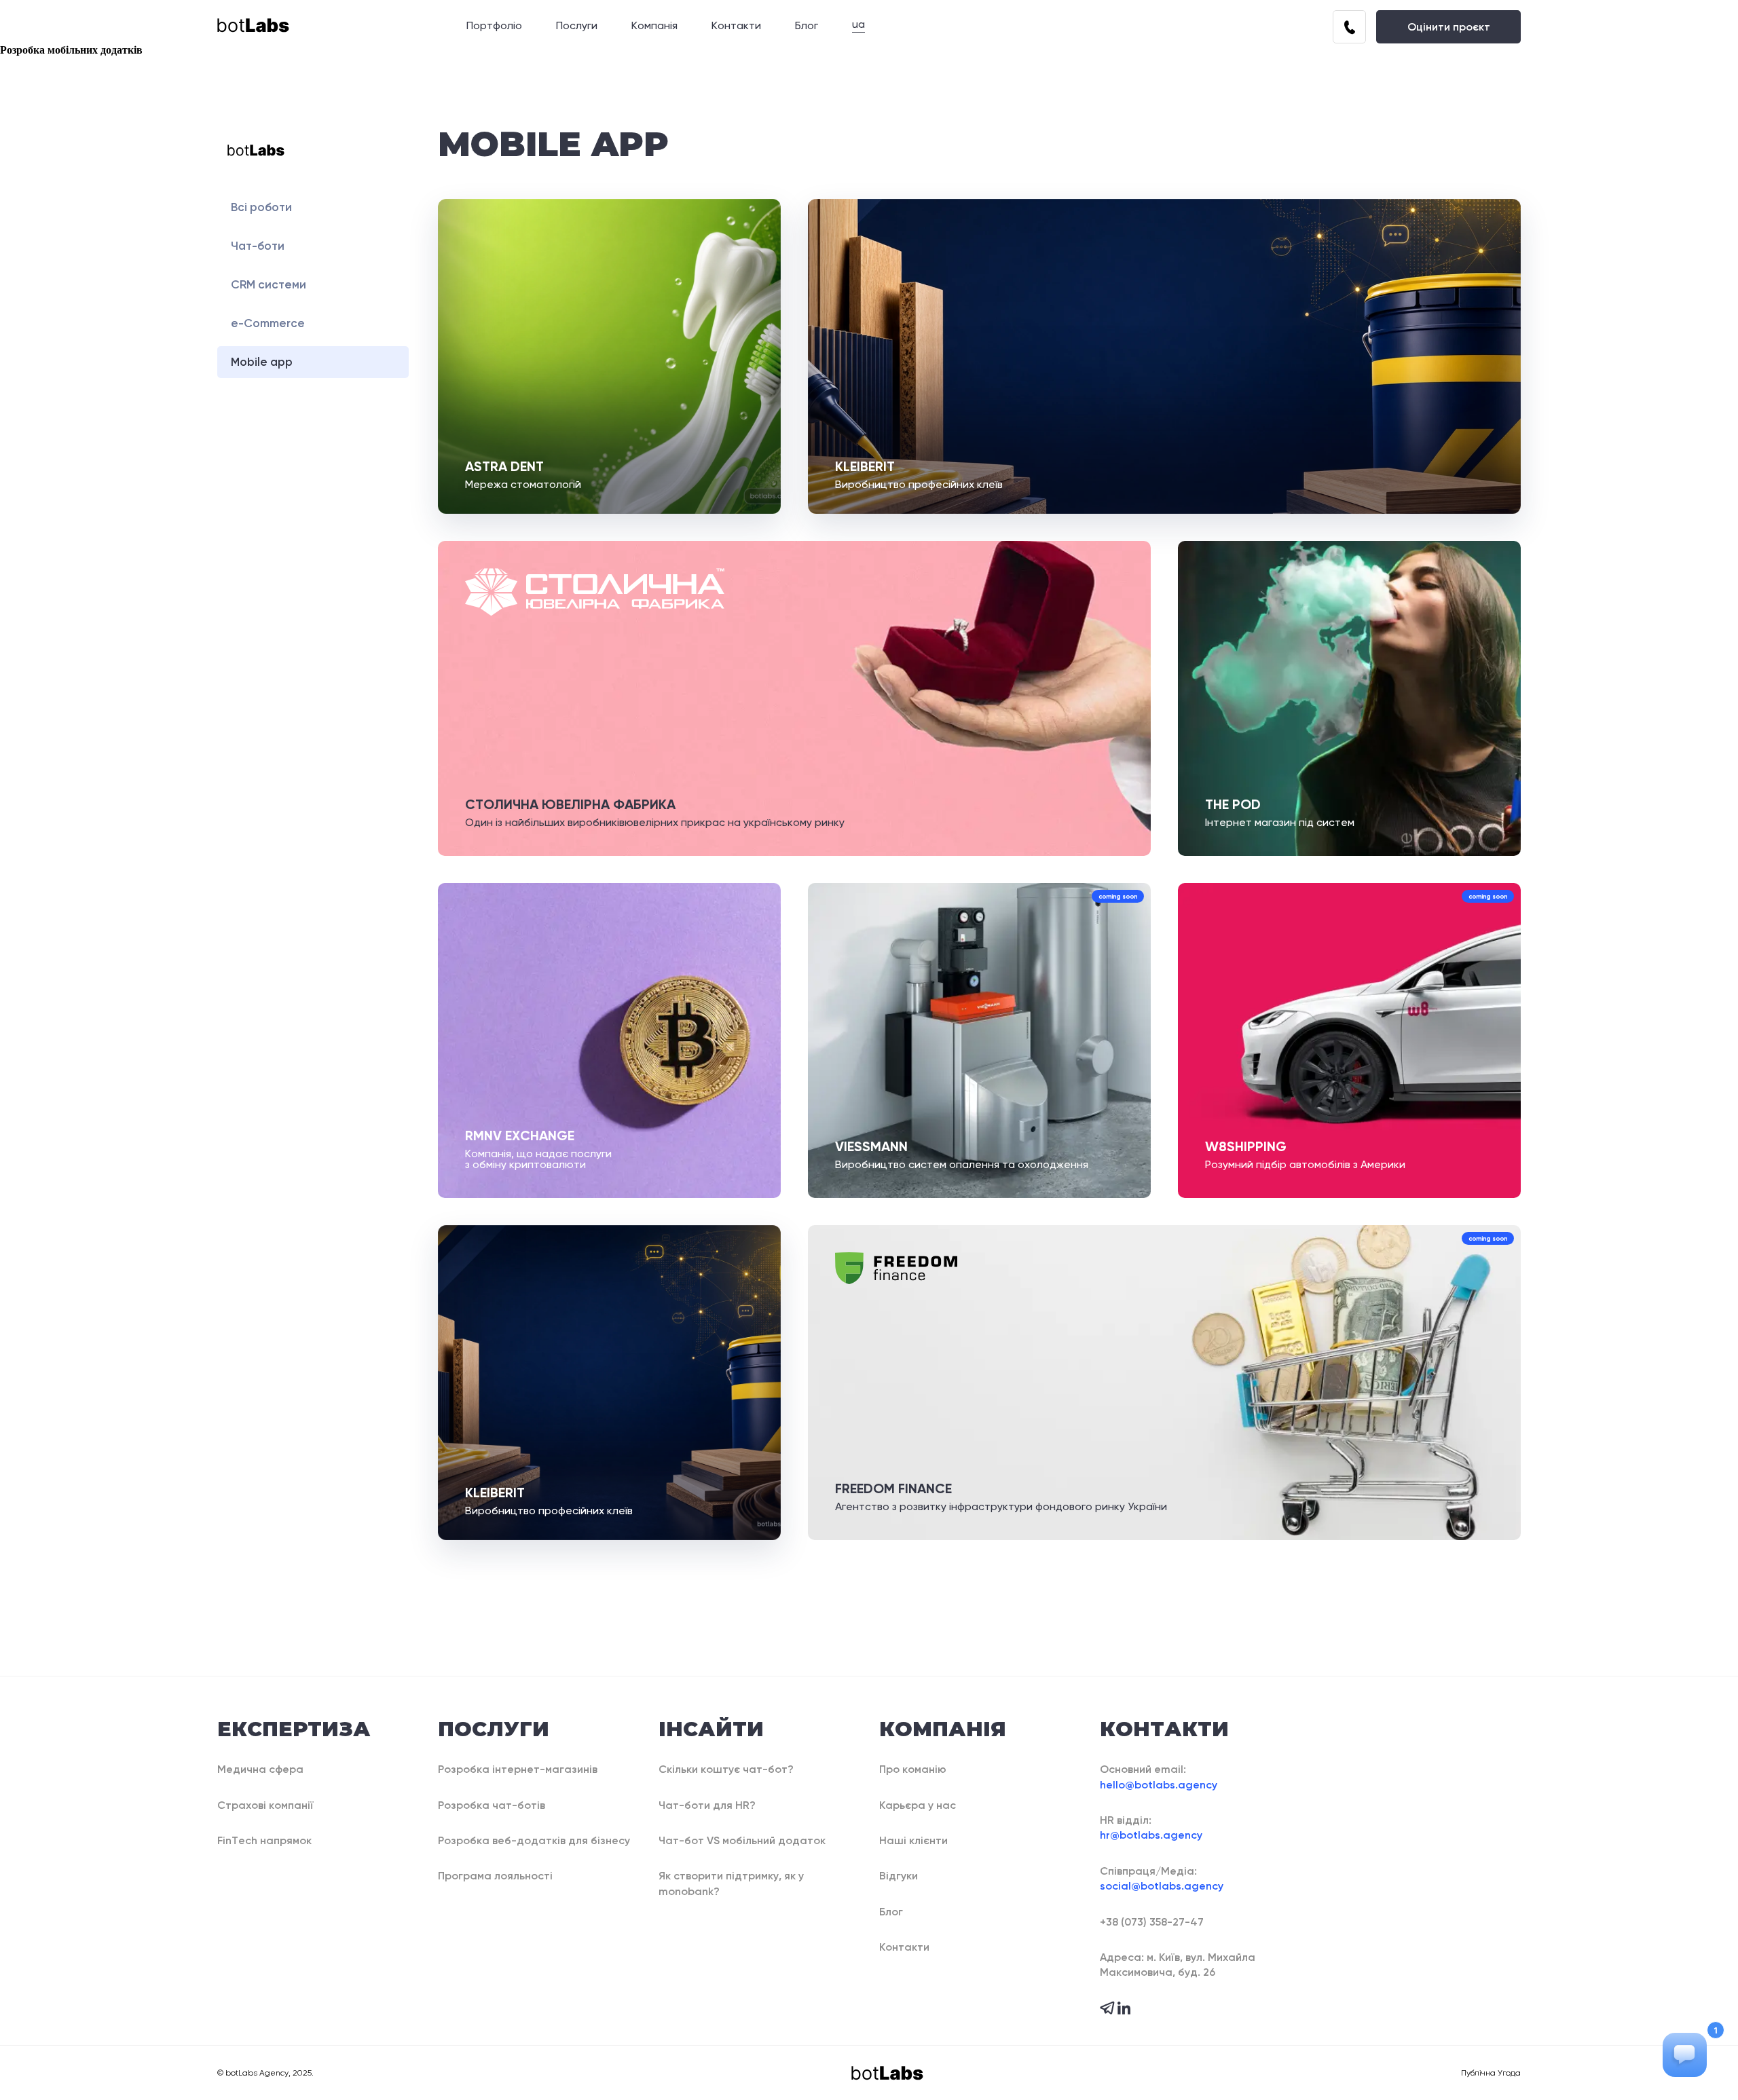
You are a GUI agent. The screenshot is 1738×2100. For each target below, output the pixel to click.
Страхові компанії (265, 1805)
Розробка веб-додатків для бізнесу (534, 1840)
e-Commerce (268, 323)
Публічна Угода (1491, 2073)
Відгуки (899, 1876)
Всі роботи (261, 207)
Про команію (913, 1769)
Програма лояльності (495, 1876)
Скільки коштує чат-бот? (726, 1769)
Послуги (577, 26)
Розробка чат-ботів (492, 1805)
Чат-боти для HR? (707, 1805)
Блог (807, 26)
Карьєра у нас (918, 1805)
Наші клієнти (913, 1840)
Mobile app (262, 362)
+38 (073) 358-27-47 (1152, 1922)
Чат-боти (258, 246)
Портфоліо (494, 26)
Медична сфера (260, 1769)
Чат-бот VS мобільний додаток (742, 1840)
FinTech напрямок (264, 1840)
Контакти (736, 26)
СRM (269, 284)
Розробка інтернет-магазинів (518, 1769)
